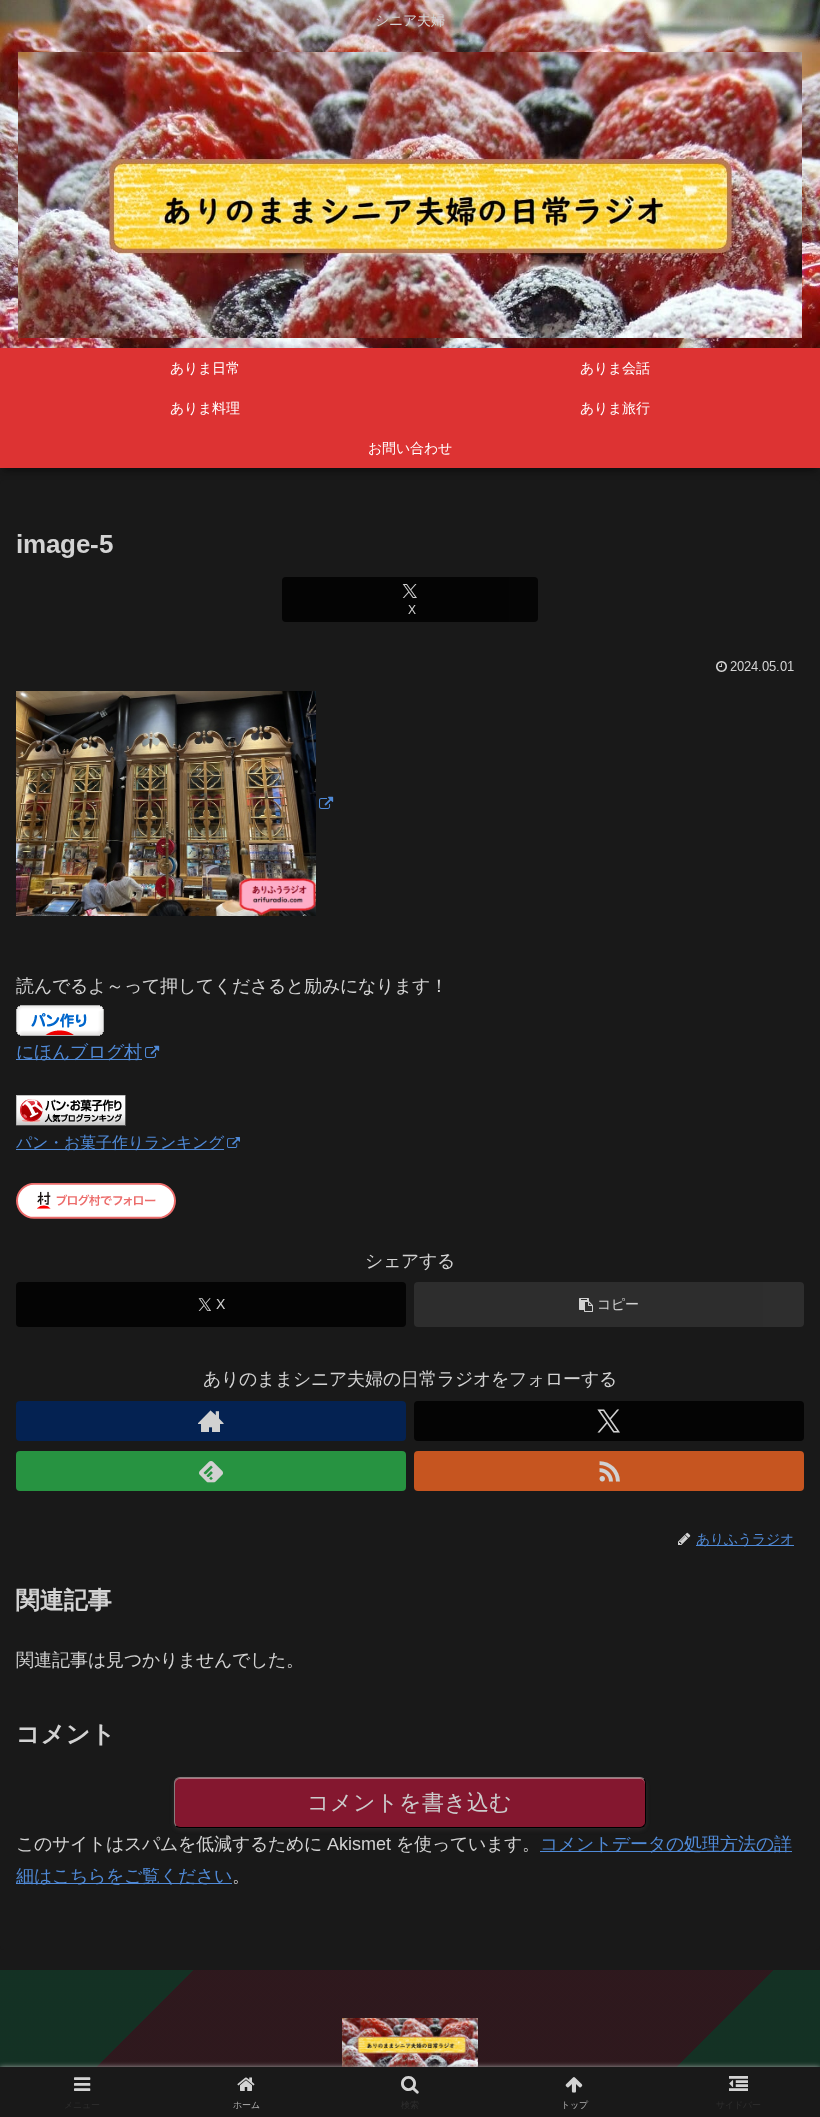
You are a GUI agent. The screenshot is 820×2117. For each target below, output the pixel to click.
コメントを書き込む (409, 1802)
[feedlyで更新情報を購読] (211, 1471)
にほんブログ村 (79, 1052)
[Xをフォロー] (609, 1421)
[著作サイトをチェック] (211, 1421)
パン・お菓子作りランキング (120, 1142)
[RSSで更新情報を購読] (609, 1471)
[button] (609, 1304)
